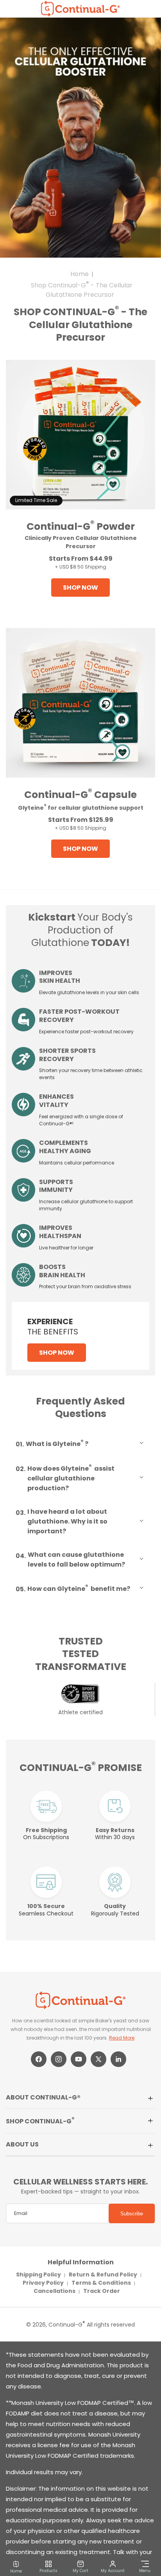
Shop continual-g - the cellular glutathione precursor (82, 290)
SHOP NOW (80, 588)
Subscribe (132, 2214)
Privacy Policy (43, 2283)
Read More (122, 2038)
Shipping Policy (38, 2275)
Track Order (102, 2291)
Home (80, 274)
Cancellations (55, 2291)
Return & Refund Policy (103, 2275)
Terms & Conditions (101, 2283)
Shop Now (57, 1353)
